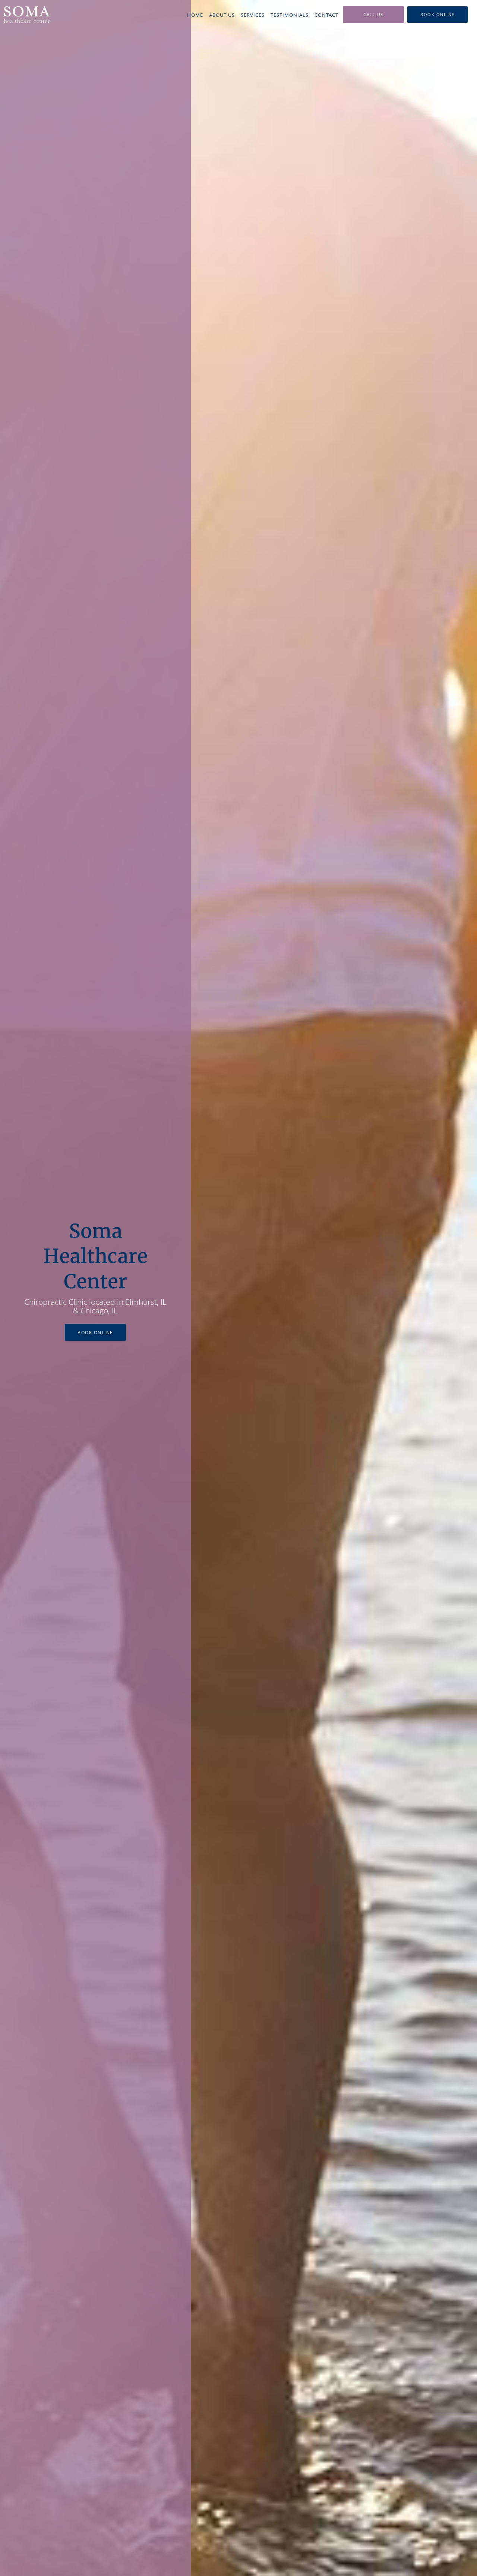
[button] (437, 15)
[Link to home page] (26, 14)
